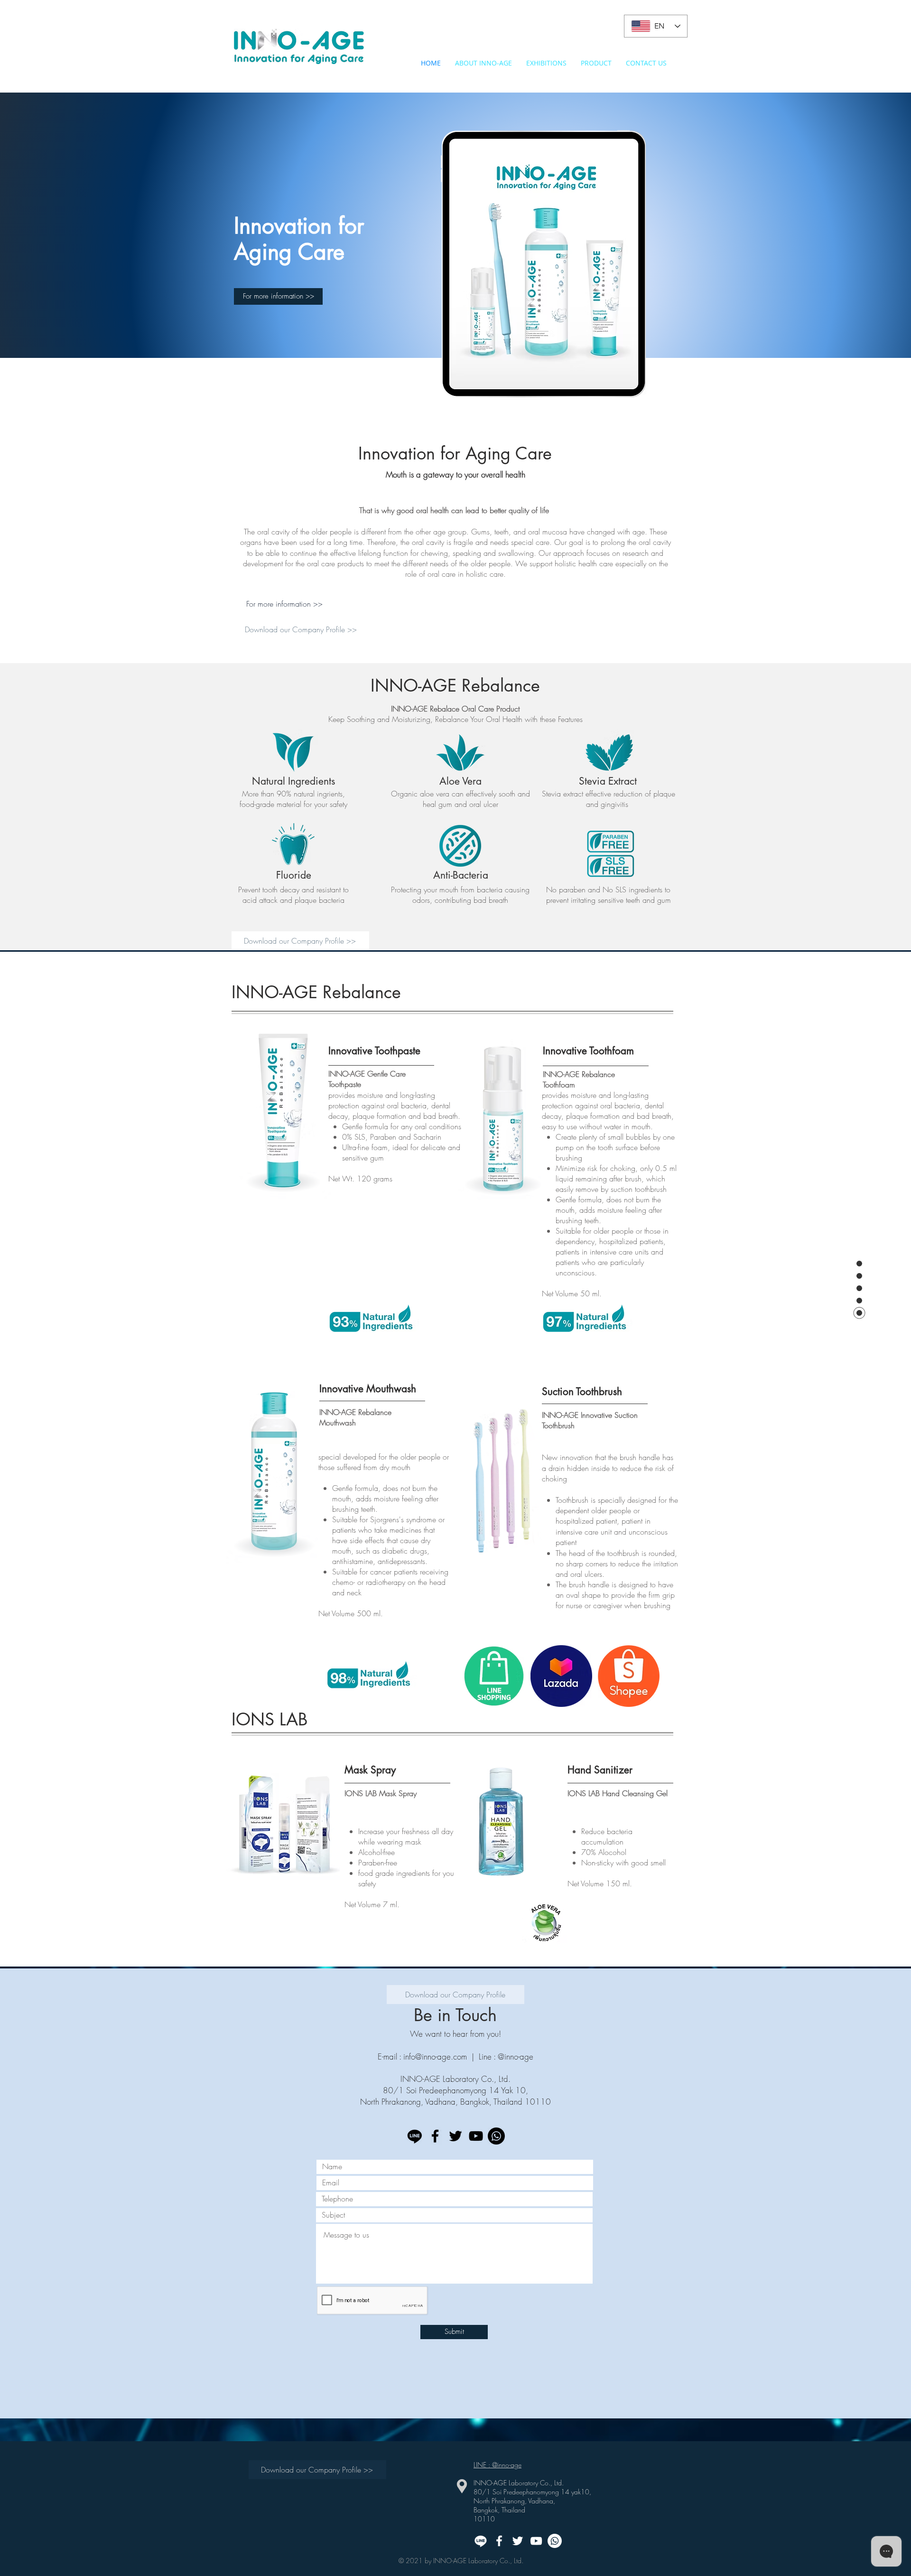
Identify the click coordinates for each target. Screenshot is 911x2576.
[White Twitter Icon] (518, 2541)
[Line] (415, 2136)
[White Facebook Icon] (499, 2541)
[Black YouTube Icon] (476, 2136)
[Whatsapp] (496, 2136)
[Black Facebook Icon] (435, 2136)
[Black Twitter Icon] (455, 2136)
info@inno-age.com (435, 2056)
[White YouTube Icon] (536, 2541)
